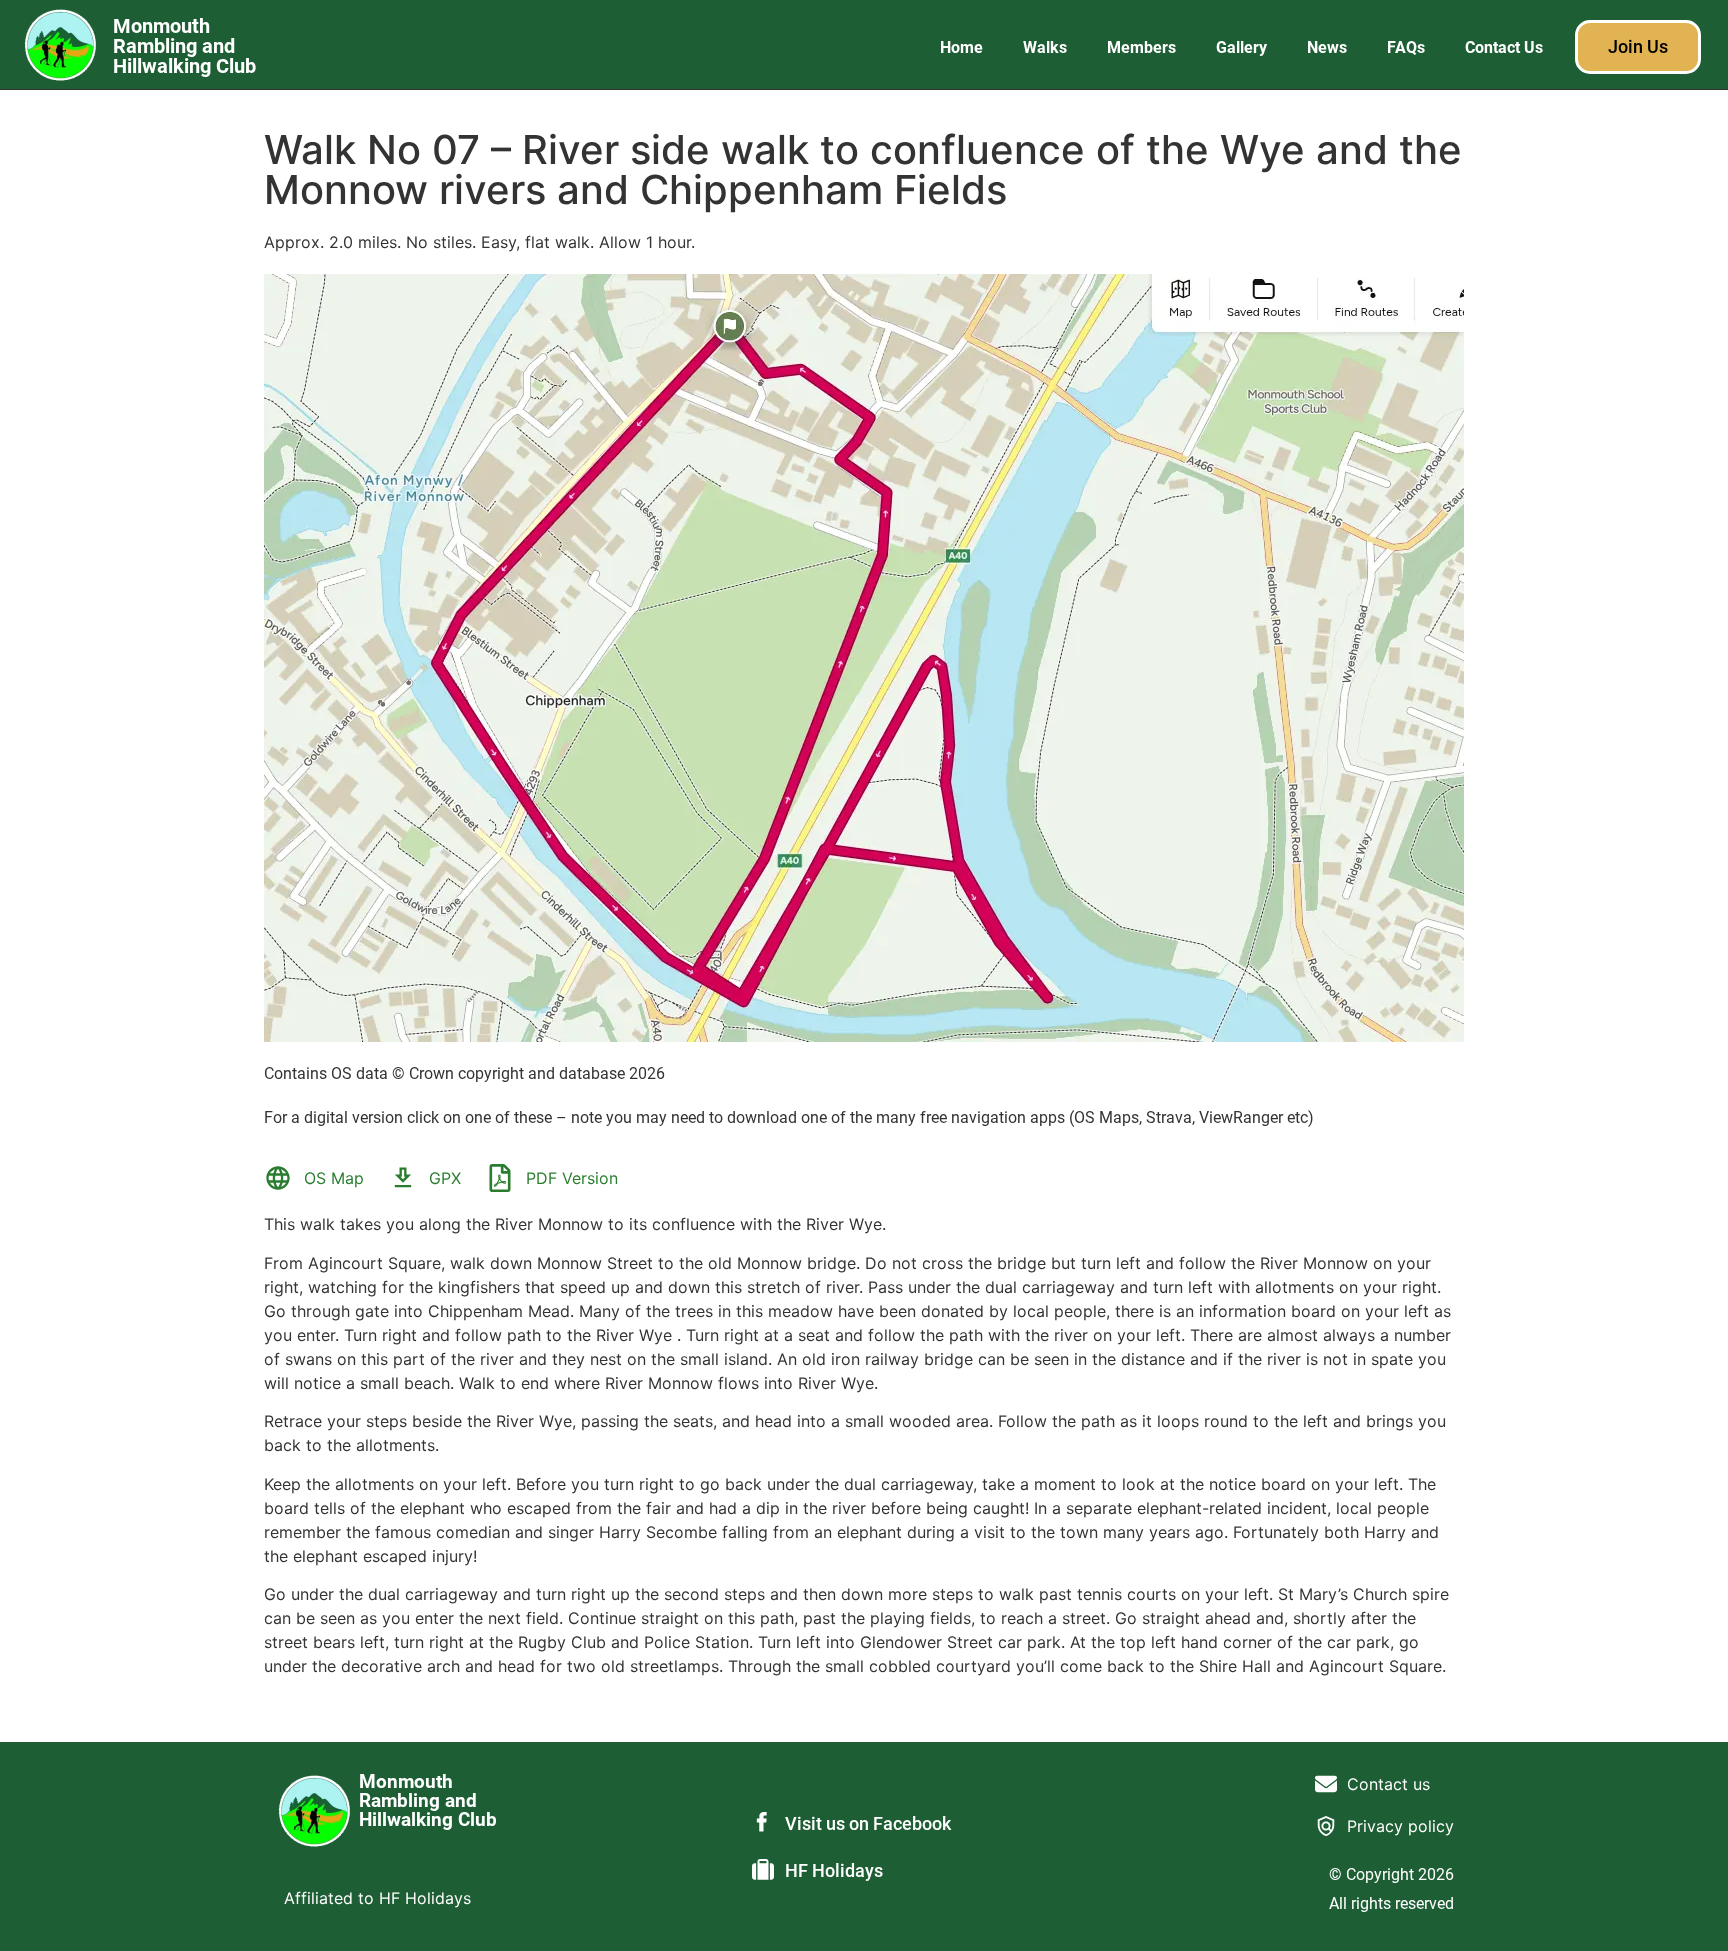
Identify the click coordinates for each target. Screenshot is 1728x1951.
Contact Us (1504, 47)
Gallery (1241, 47)
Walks (1045, 47)
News (1327, 47)
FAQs (1406, 47)
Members (1141, 47)
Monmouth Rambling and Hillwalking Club (184, 46)
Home (961, 47)
